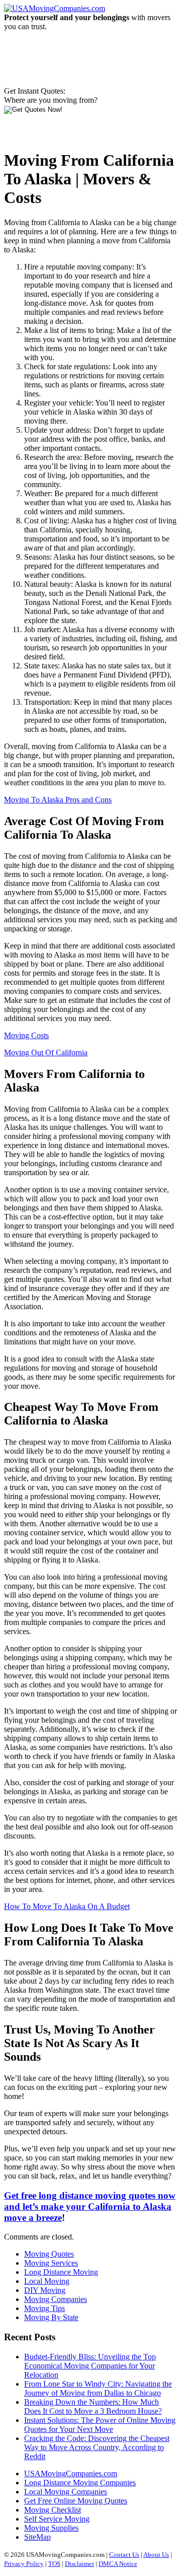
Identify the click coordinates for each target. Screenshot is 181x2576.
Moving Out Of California (46, 1053)
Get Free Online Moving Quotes (76, 2501)
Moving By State (51, 2317)
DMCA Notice (118, 2564)
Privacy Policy (24, 2564)
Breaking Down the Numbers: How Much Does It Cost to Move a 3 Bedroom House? (93, 2406)
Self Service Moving (57, 2519)
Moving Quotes (49, 2254)
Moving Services (51, 2263)
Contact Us (124, 2555)
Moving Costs (26, 1035)
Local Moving (47, 2281)
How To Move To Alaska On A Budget (67, 1906)
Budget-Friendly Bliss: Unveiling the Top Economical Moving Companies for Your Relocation (90, 2366)
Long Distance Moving (61, 2272)
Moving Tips (44, 2308)
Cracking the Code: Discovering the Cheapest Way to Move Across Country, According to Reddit (97, 2447)
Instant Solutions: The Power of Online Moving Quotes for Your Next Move (100, 2425)
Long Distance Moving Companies (80, 2483)
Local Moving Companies (66, 2492)
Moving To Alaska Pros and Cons (58, 800)
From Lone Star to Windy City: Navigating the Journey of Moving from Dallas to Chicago (98, 2388)
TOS (54, 2564)
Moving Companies (56, 2299)
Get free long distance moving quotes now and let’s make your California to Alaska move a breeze (90, 2207)
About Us (156, 2555)
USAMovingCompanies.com (71, 2473)
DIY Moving (45, 2290)
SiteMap (37, 2537)
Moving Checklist (53, 2510)
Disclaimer (79, 2564)
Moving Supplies (51, 2528)
